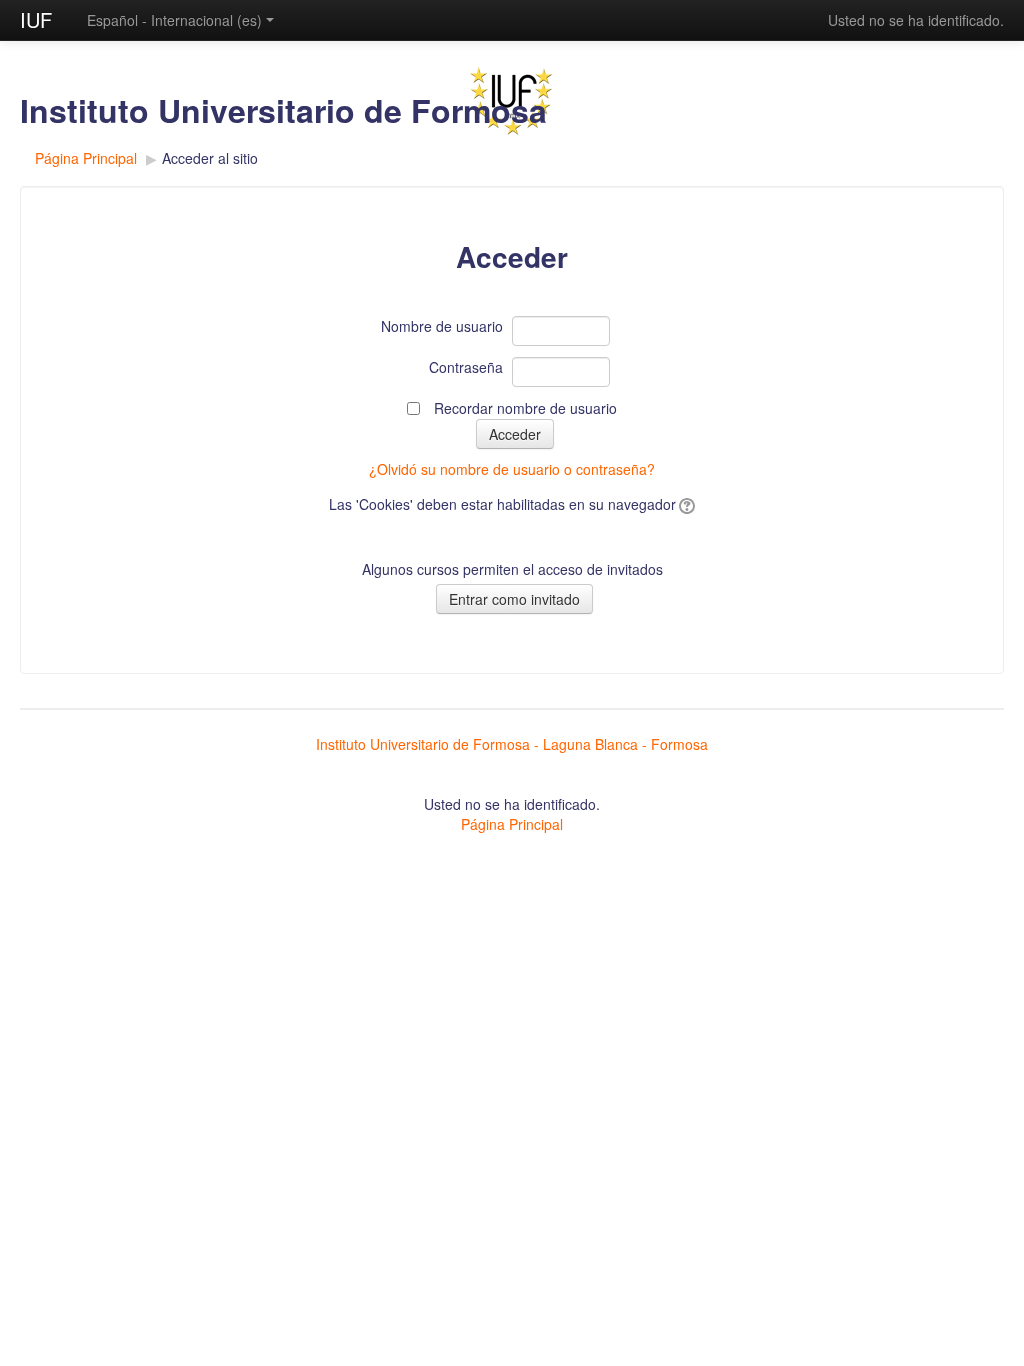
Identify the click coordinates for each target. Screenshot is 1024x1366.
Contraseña (466, 367)
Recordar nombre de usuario (525, 408)
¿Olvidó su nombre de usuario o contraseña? (512, 469)
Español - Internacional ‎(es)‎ (174, 20)
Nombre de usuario (442, 326)
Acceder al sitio (210, 158)
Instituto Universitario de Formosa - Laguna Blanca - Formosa (512, 744)
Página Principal (86, 158)
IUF (36, 19)
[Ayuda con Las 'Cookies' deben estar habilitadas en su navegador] (685, 504)
